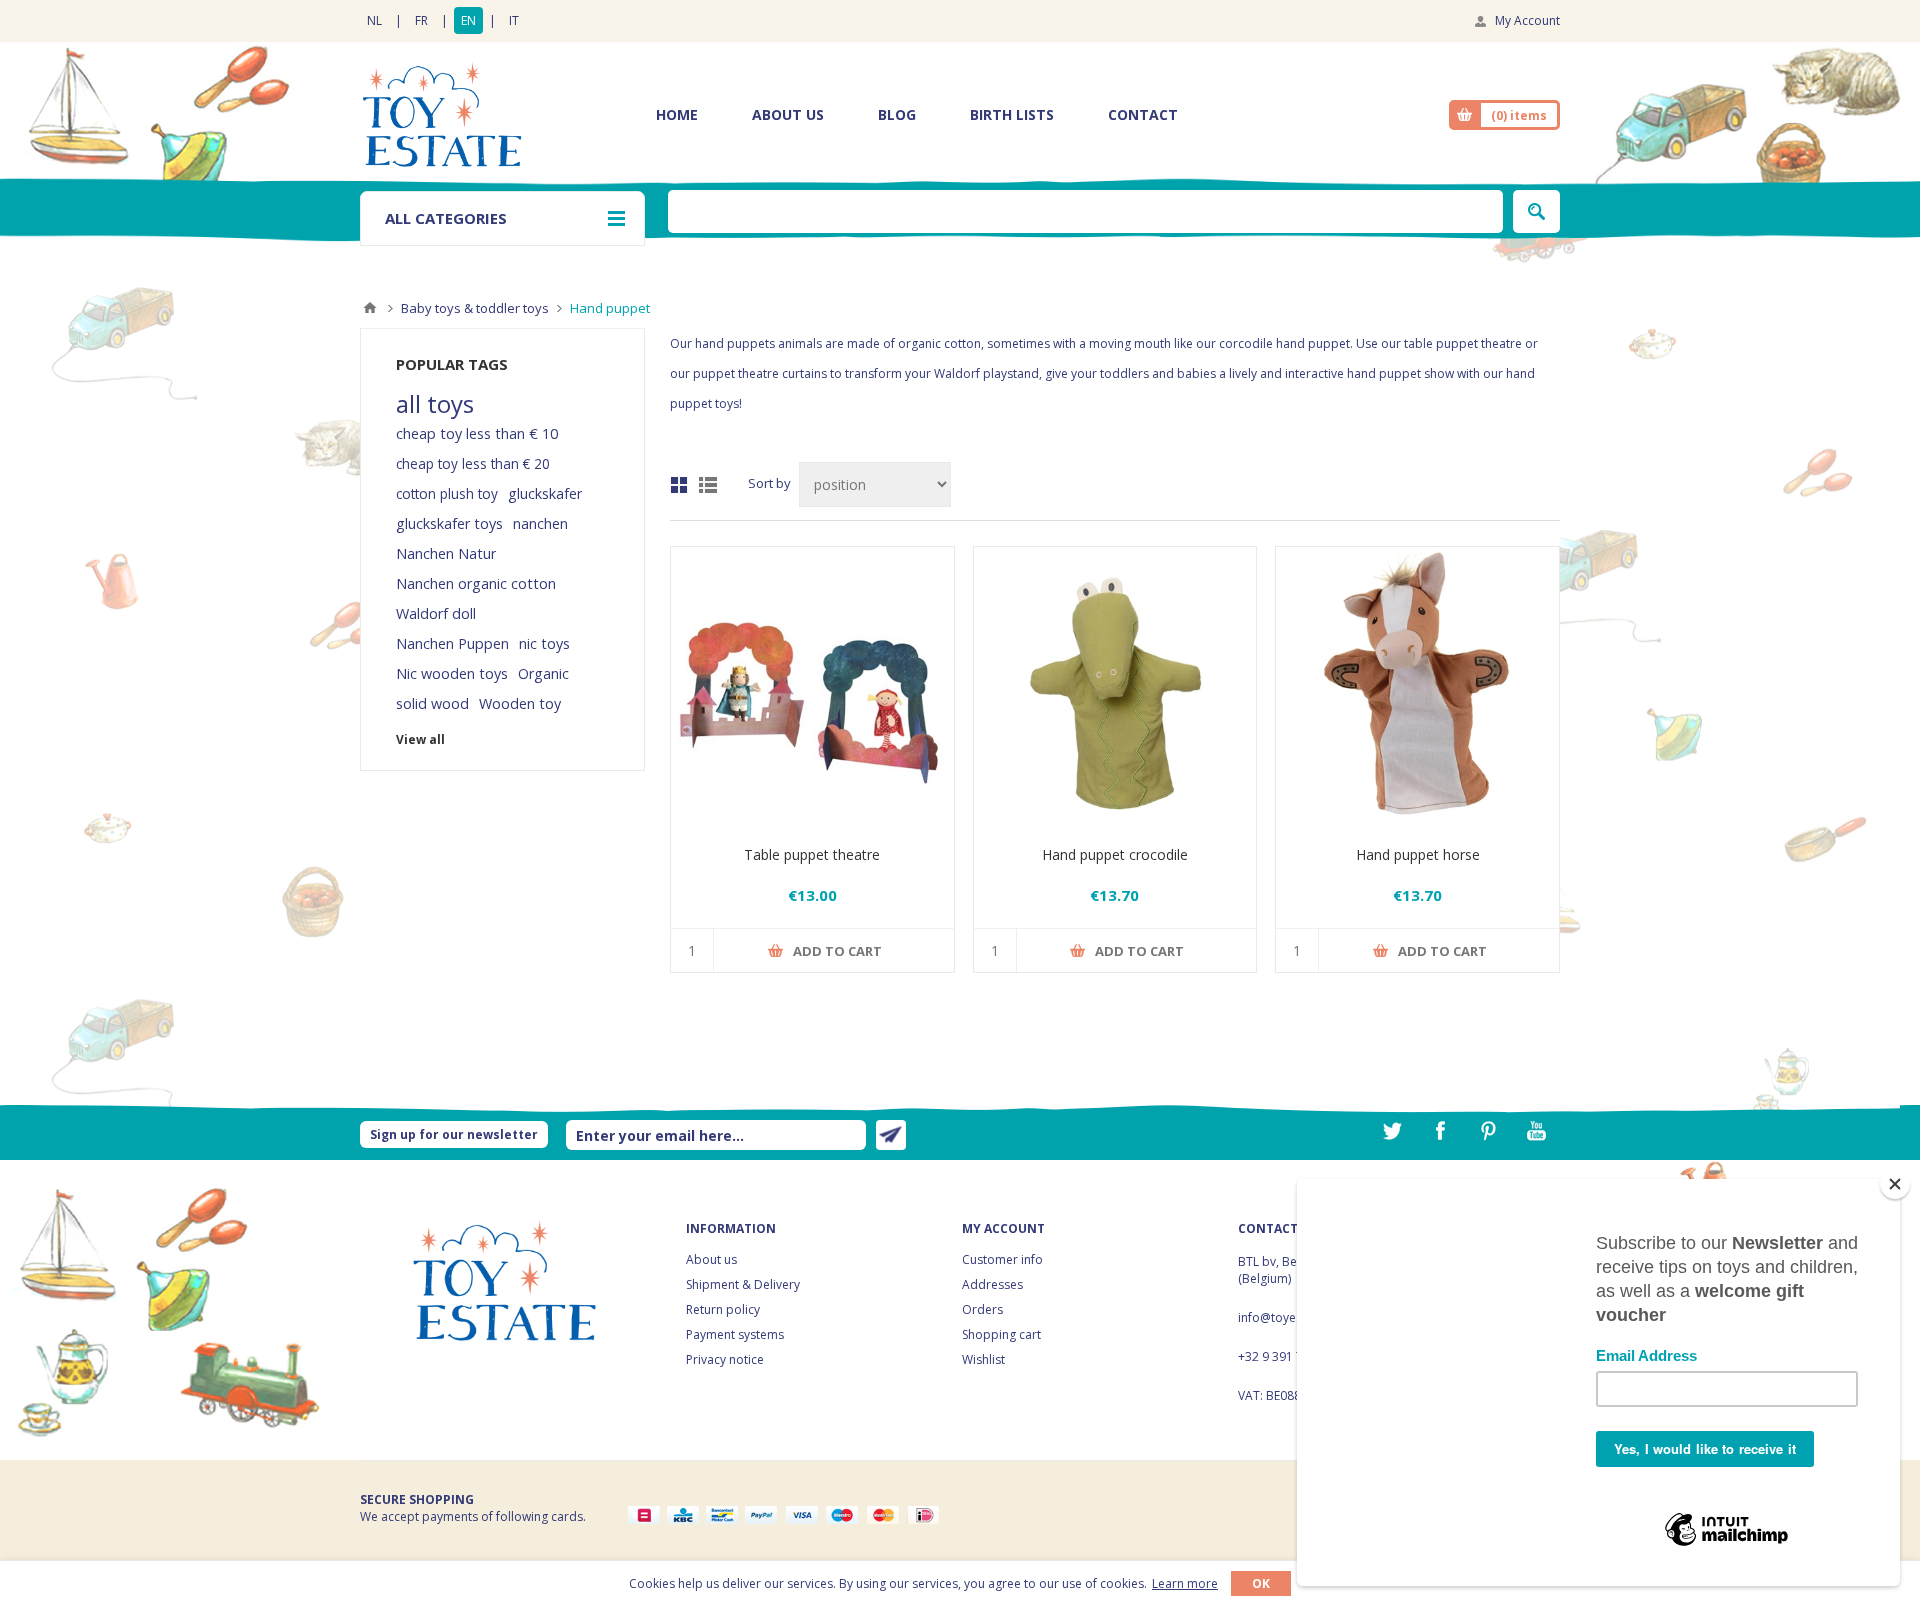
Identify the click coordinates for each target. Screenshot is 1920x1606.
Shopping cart (1001, 1334)
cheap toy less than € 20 (473, 463)
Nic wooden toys (452, 673)
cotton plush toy (447, 493)
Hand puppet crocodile (1115, 854)
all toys (435, 404)
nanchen (540, 523)
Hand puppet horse (1418, 854)
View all (420, 739)
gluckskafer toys (449, 523)
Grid (679, 485)
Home (370, 308)
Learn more (1185, 1583)
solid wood (432, 703)
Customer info (1002, 1259)
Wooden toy (520, 703)
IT (514, 20)
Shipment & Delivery (743, 1284)
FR (421, 20)
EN (468, 20)
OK (1261, 1583)
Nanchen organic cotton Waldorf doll (476, 598)
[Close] (1895, 1184)
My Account (1527, 20)
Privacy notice (725, 1359)
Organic (543, 673)
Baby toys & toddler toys (475, 308)
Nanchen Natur (446, 553)
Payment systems (735, 1334)
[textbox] (1085, 211)
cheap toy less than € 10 (477, 433)
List (708, 485)
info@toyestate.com (1295, 1317)
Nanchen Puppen (452, 643)
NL (374, 20)
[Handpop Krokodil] (1115, 688)
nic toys (544, 643)
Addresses (992, 1284)
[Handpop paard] (1417, 688)
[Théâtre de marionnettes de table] (812, 688)
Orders (982, 1309)
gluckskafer (545, 493)
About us (711, 1259)
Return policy (723, 1309)
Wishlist (983, 1359)
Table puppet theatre (812, 854)
